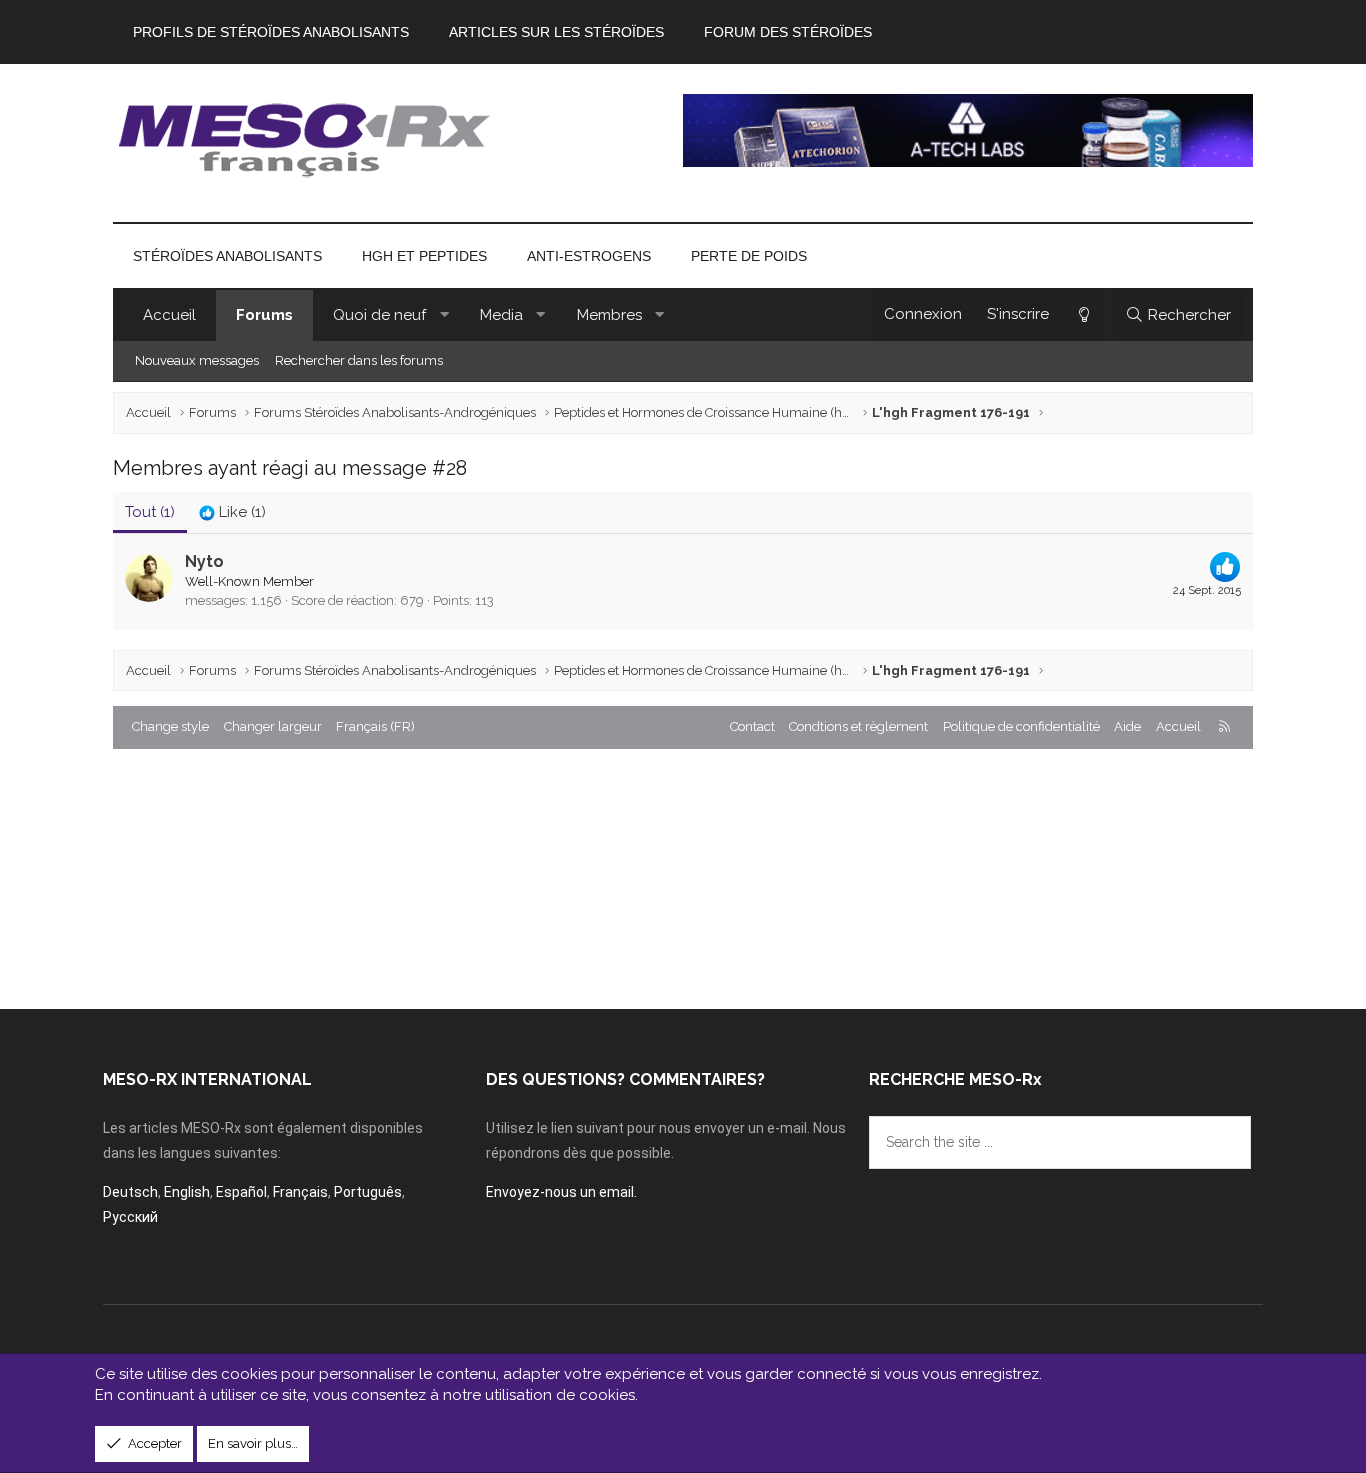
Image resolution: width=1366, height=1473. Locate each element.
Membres (609, 315)
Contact (752, 726)
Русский (130, 1217)
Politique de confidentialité (1021, 726)
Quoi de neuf (379, 315)
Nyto (204, 561)
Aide (1127, 726)
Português (368, 1192)
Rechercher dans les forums (359, 360)
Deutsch (130, 1192)
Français (300, 1192)
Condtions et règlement (858, 726)
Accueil (169, 315)
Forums (264, 315)
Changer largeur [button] (273, 726)
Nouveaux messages (197, 360)
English (187, 1192)
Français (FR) (375, 726)
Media (501, 315)
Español (241, 1192)
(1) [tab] (150, 512)
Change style (170, 726)
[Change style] (1083, 315)
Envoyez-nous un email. (561, 1192)
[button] (444, 315)
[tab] (232, 512)
